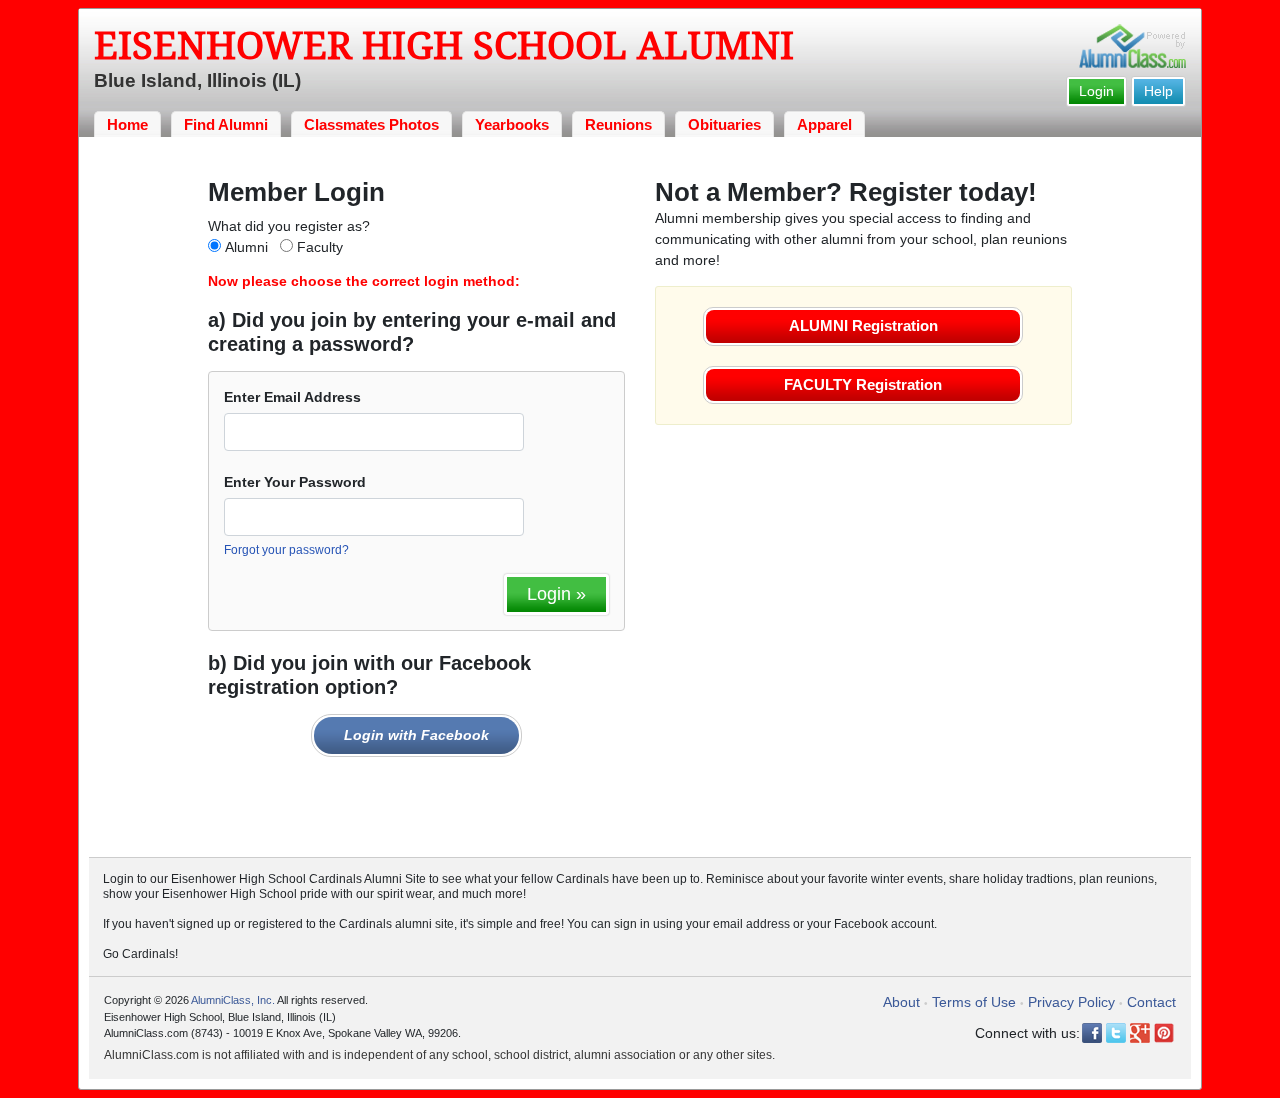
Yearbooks (512, 124)
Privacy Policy (1071, 1002)
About (901, 1002)
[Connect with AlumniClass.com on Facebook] (1092, 1033)
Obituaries (724, 124)
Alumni (246, 247)
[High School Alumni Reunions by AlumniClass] (1132, 46)
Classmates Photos (371, 124)
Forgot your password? (286, 550)
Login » (556, 594)
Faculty (320, 247)
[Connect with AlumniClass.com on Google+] (1140, 1033)
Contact (1151, 1002)
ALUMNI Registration (863, 325)
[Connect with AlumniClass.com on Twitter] (1116, 1033)
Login (1096, 91)
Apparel (824, 124)
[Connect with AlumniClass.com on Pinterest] (1164, 1033)
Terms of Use (974, 1002)
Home (127, 124)
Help (1158, 91)
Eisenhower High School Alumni (444, 46)
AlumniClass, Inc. (233, 1000)
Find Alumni (226, 124)
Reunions (618, 124)
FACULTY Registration (863, 384)
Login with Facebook (416, 735)
